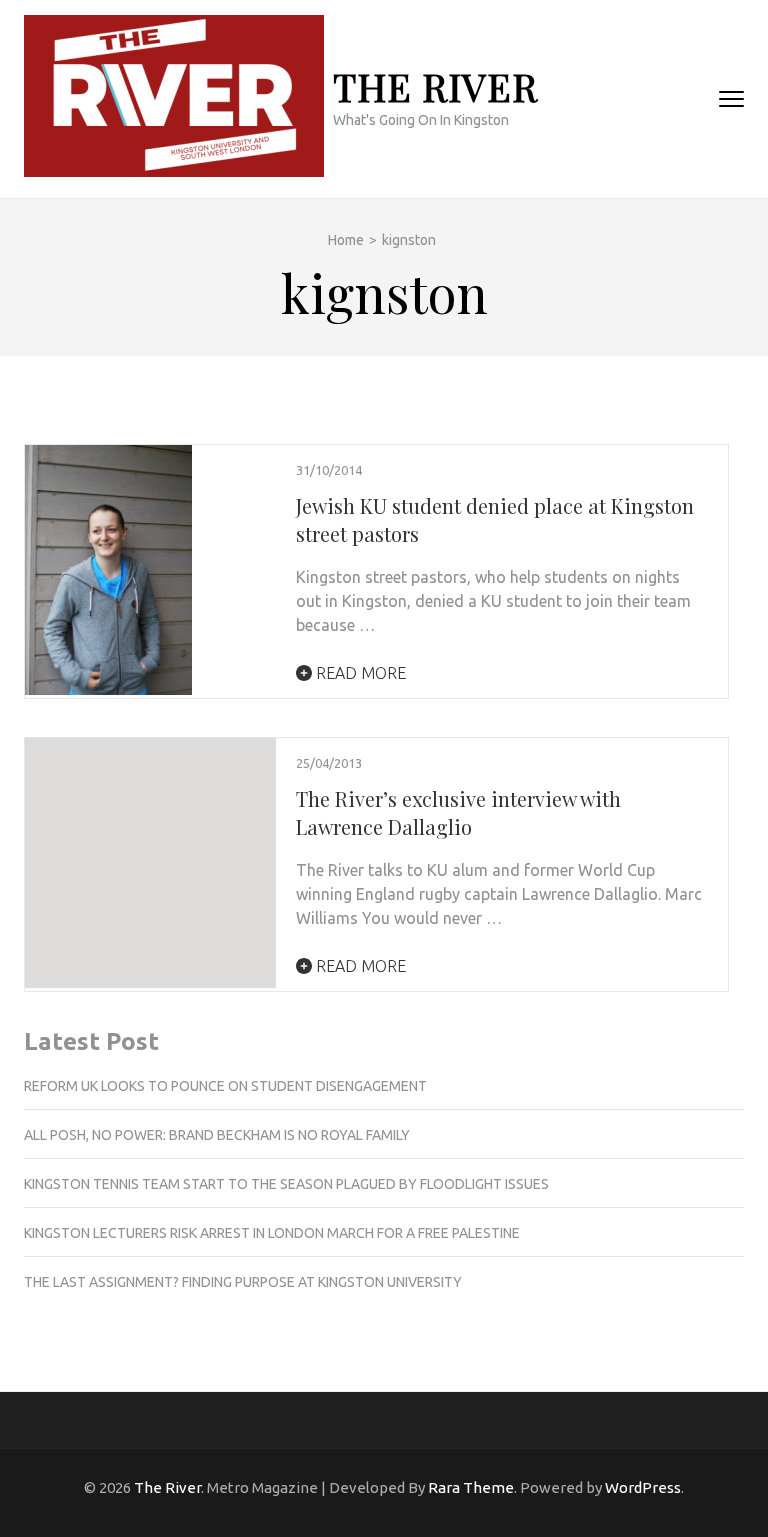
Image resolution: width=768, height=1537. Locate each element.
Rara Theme (471, 1487)
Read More (359, 673)
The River (435, 86)
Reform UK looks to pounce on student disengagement (225, 1086)
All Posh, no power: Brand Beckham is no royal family (217, 1135)
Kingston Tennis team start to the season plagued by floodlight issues (286, 1184)
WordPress (643, 1487)
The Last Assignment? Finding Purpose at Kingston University (243, 1282)
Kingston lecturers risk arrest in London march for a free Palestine (272, 1233)
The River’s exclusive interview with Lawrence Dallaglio (458, 812)
